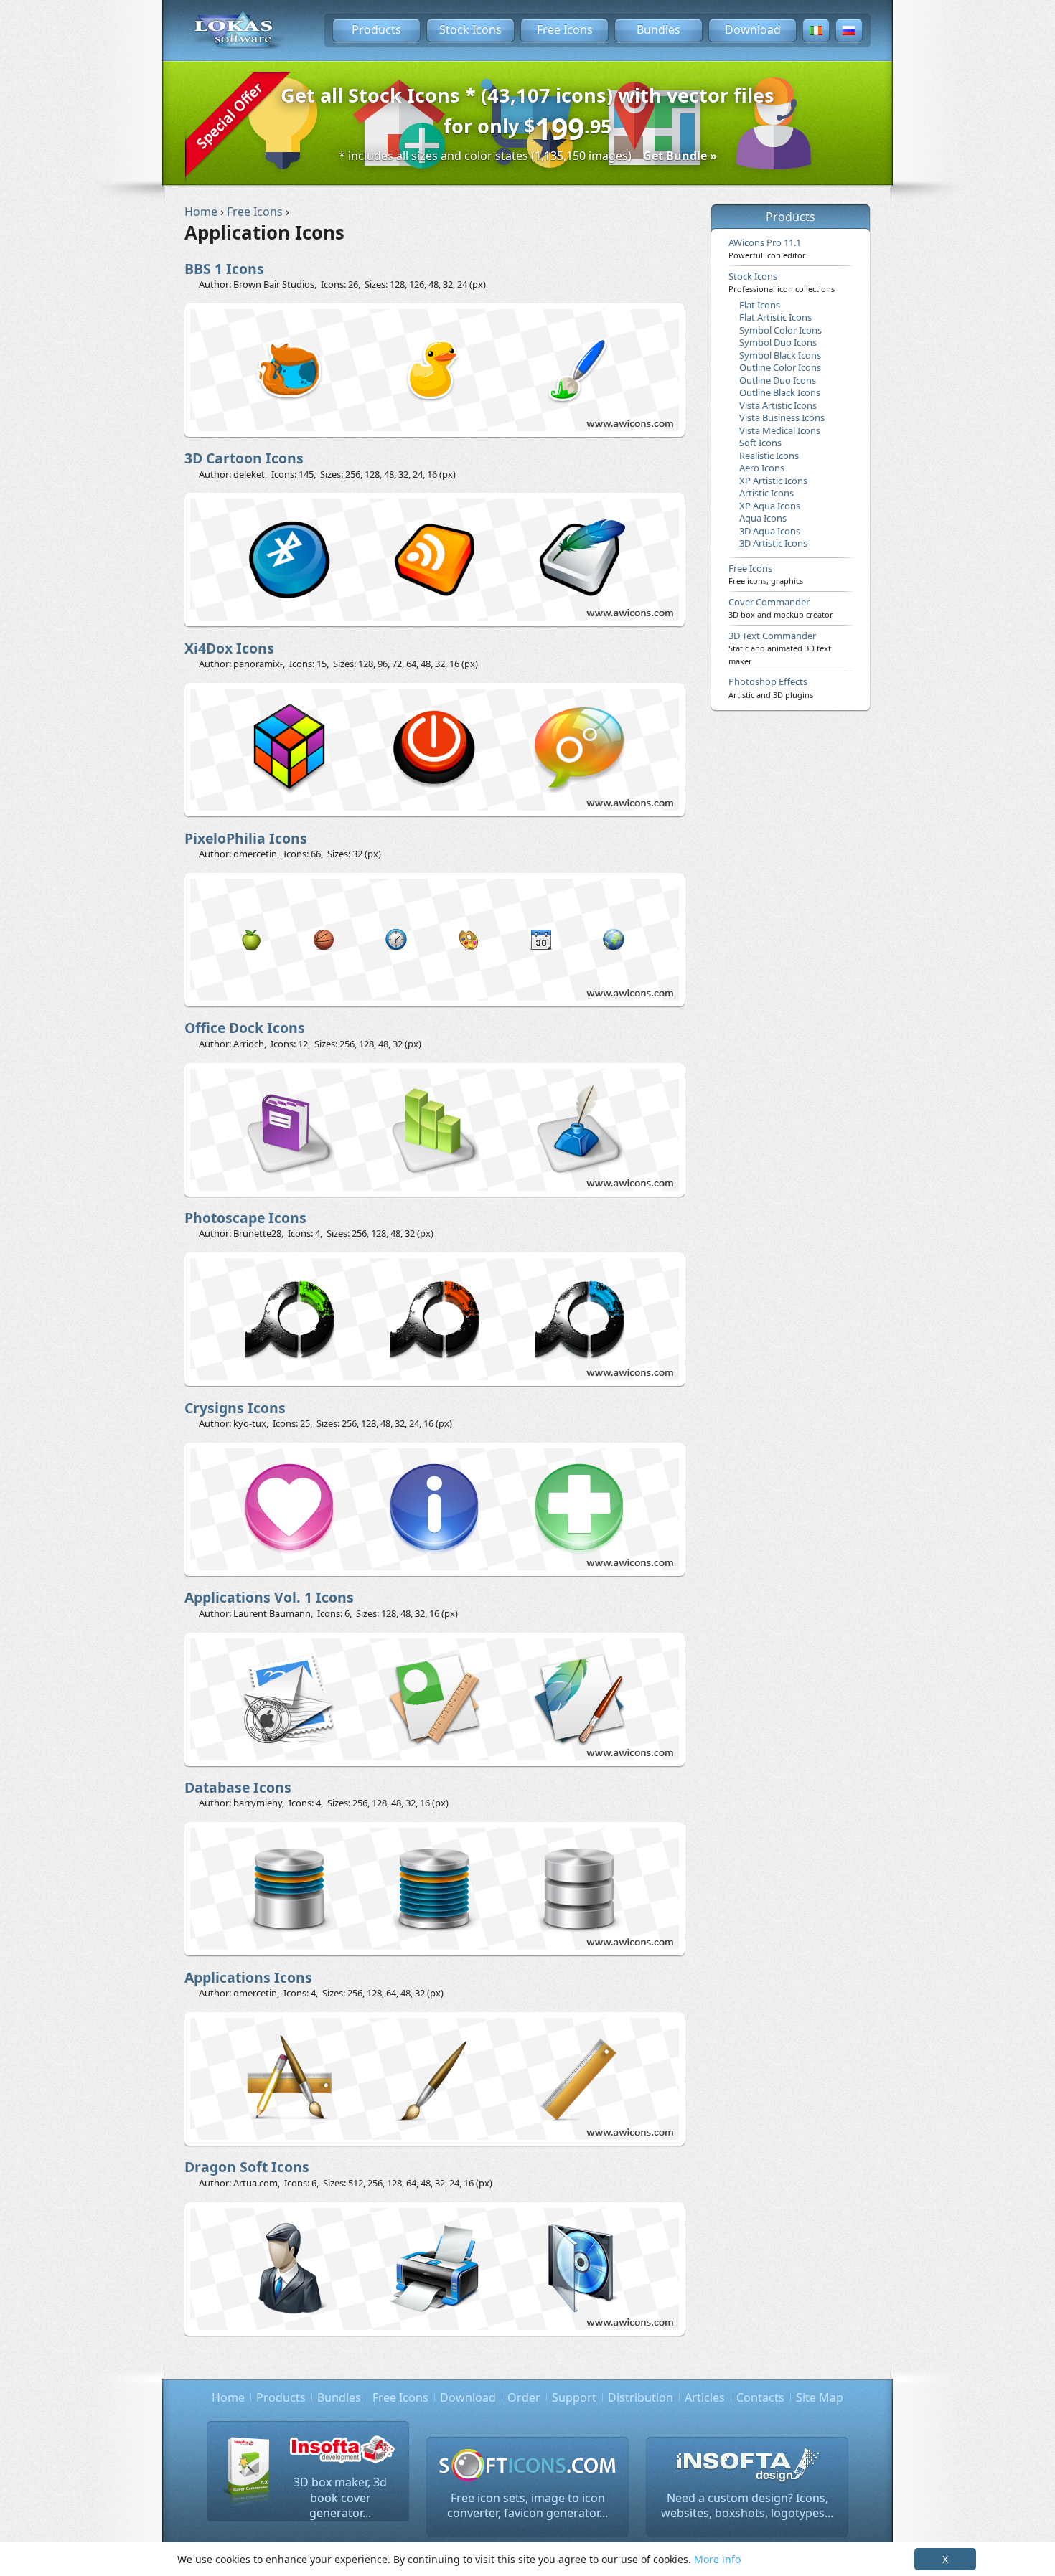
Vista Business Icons (782, 417)
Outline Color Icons (780, 367)
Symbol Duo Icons (778, 342)
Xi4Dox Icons (229, 648)
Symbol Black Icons (780, 355)
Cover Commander (781, 608)
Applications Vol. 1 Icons (269, 1597)
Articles (705, 2397)
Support (574, 2397)
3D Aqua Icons (770, 531)
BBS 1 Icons (224, 269)
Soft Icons (760, 443)
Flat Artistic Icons (775, 317)
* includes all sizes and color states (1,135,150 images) (528, 156)
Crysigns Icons (235, 1408)
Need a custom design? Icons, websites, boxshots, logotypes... (747, 2506)
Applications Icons (248, 1977)
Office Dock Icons (245, 1028)
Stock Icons (470, 29)
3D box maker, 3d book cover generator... (340, 2497)
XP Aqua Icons (770, 506)
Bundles (658, 29)
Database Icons (238, 1787)
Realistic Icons (769, 456)
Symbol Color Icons (780, 330)
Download (753, 29)
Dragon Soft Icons (247, 2167)
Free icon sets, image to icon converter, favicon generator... (527, 2506)
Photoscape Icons (245, 1218)
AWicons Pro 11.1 (767, 248)
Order (524, 2397)
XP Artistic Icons (773, 481)
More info (717, 2559)
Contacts (760, 2397)
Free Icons (565, 29)
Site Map (820, 2397)
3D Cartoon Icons (244, 458)
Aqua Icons (763, 518)
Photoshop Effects (771, 687)
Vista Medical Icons (780, 430)
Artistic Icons (766, 493)
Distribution (641, 2397)
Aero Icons (762, 468)
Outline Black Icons (780, 392)
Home (228, 2397)
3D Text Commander (780, 648)
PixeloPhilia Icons (246, 838)
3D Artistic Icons (773, 543)
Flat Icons (760, 305)
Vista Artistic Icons (778, 405)
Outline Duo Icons (778, 380)
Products (376, 29)
